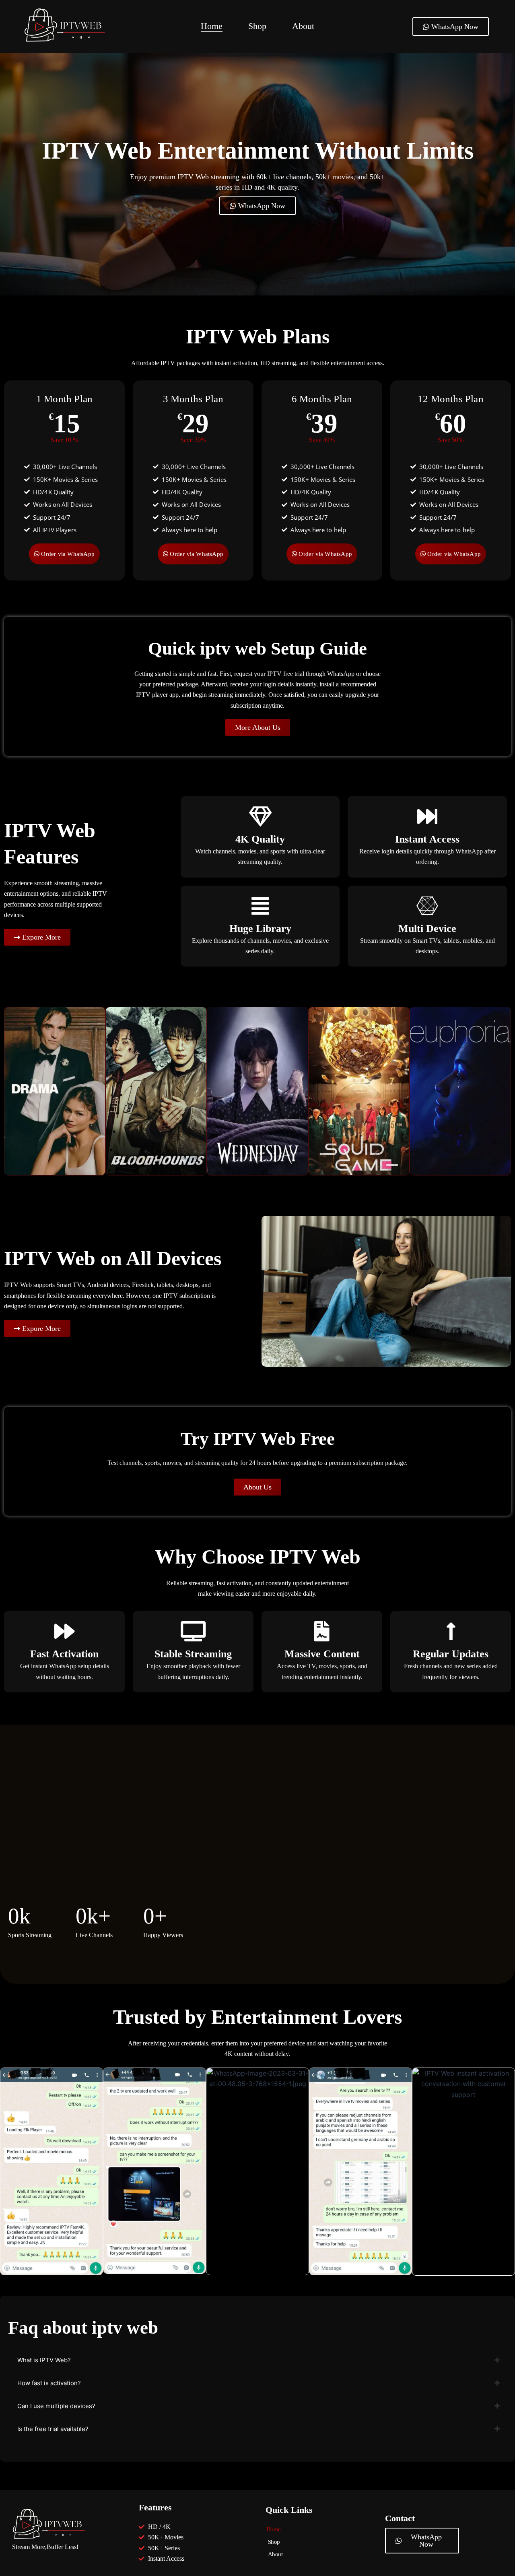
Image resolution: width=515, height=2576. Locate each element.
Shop (257, 26)
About (303, 26)
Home (212, 26)
